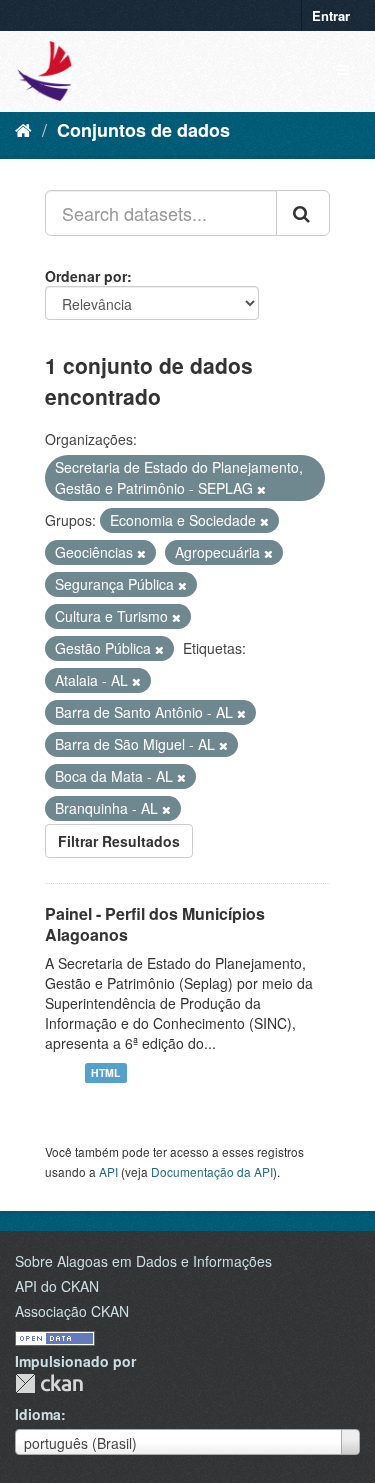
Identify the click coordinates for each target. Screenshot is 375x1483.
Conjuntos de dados (143, 130)
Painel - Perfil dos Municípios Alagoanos (155, 924)
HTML (105, 1072)
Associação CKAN (72, 1311)
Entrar (331, 15)
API (108, 1171)
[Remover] (261, 489)
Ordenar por (86, 276)
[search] (303, 213)
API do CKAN (57, 1286)
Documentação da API (212, 1171)
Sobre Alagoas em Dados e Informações (143, 1261)
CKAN (49, 1383)
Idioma (38, 1414)
